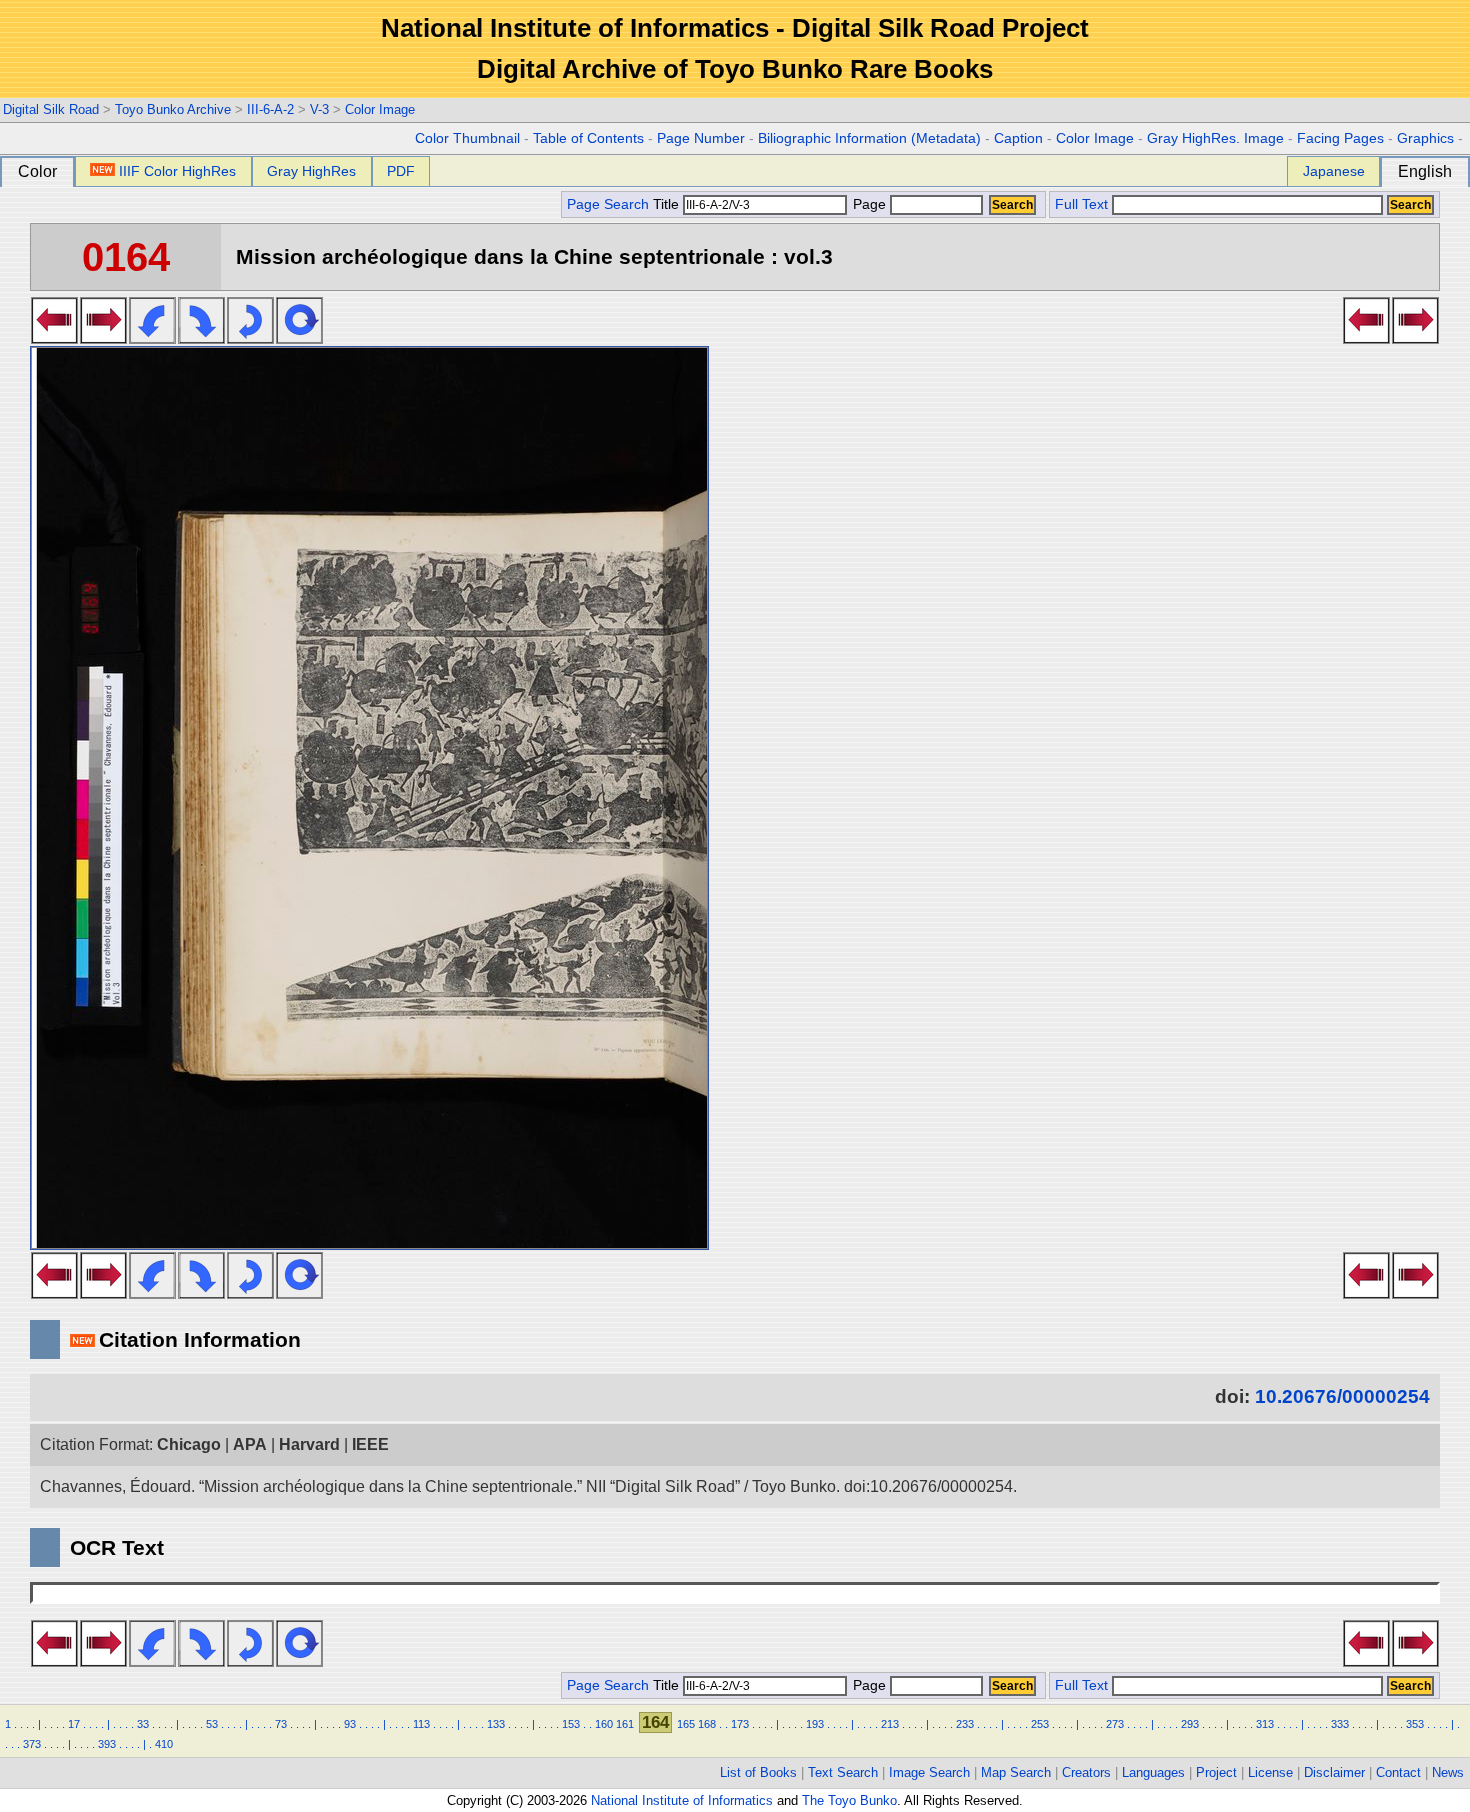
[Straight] (299, 338)
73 (281, 1724)
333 (1340, 1724)
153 (571, 1724)
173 (740, 1724)
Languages (1153, 1772)
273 (1115, 1724)
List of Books (758, 1772)
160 (604, 1724)
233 (965, 1724)
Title (668, 204)
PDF (401, 171)
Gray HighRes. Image (1215, 138)
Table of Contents (588, 138)
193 (815, 1724)
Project (1216, 1772)
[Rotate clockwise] (201, 338)
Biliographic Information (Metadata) (869, 138)
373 (32, 1744)
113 (421, 1724)
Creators (1086, 1772)
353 (1415, 1724)
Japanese (1334, 171)
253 (1040, 1724)
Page (869, 204)
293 (1190, 1724)
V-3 (319, 109)
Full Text (1081, 204)
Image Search (929, 1772)
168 (707, 1724)
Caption (1018, 138)
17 (74, 1724)
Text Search (843, 1772)
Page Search (608, 204)
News (1448, 1772)
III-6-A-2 (270, 109)
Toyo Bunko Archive (173, 109)
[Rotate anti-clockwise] (152, 338)
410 (164, 1744)
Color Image (380, 109)
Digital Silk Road (51, 109)
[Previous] (54, 338)
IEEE (370, 1444)
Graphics (1425, 138)
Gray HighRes (311, 171)
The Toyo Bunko (849, 1800)
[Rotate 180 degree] (250, 338)
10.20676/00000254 (1342, 1396)
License (1270, 1772)
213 (890, 1724)
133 (496, 1724)
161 (625, 1724)
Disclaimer (1334, 1772)
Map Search (1016, 1772)
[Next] (103, 338)
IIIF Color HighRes (177, 171)
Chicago (189, 1444)
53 (212, 1724)
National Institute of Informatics (682, 1800)
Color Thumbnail (467, 138)
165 (686, 1724)
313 (1265, 1724)
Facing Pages (1340, 138)
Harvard (309, 1444)
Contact (1398, 1772)
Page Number (701, 138)
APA (250, 1444)
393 (107, 1744)
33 (143, 1724)
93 (350, 1724)
